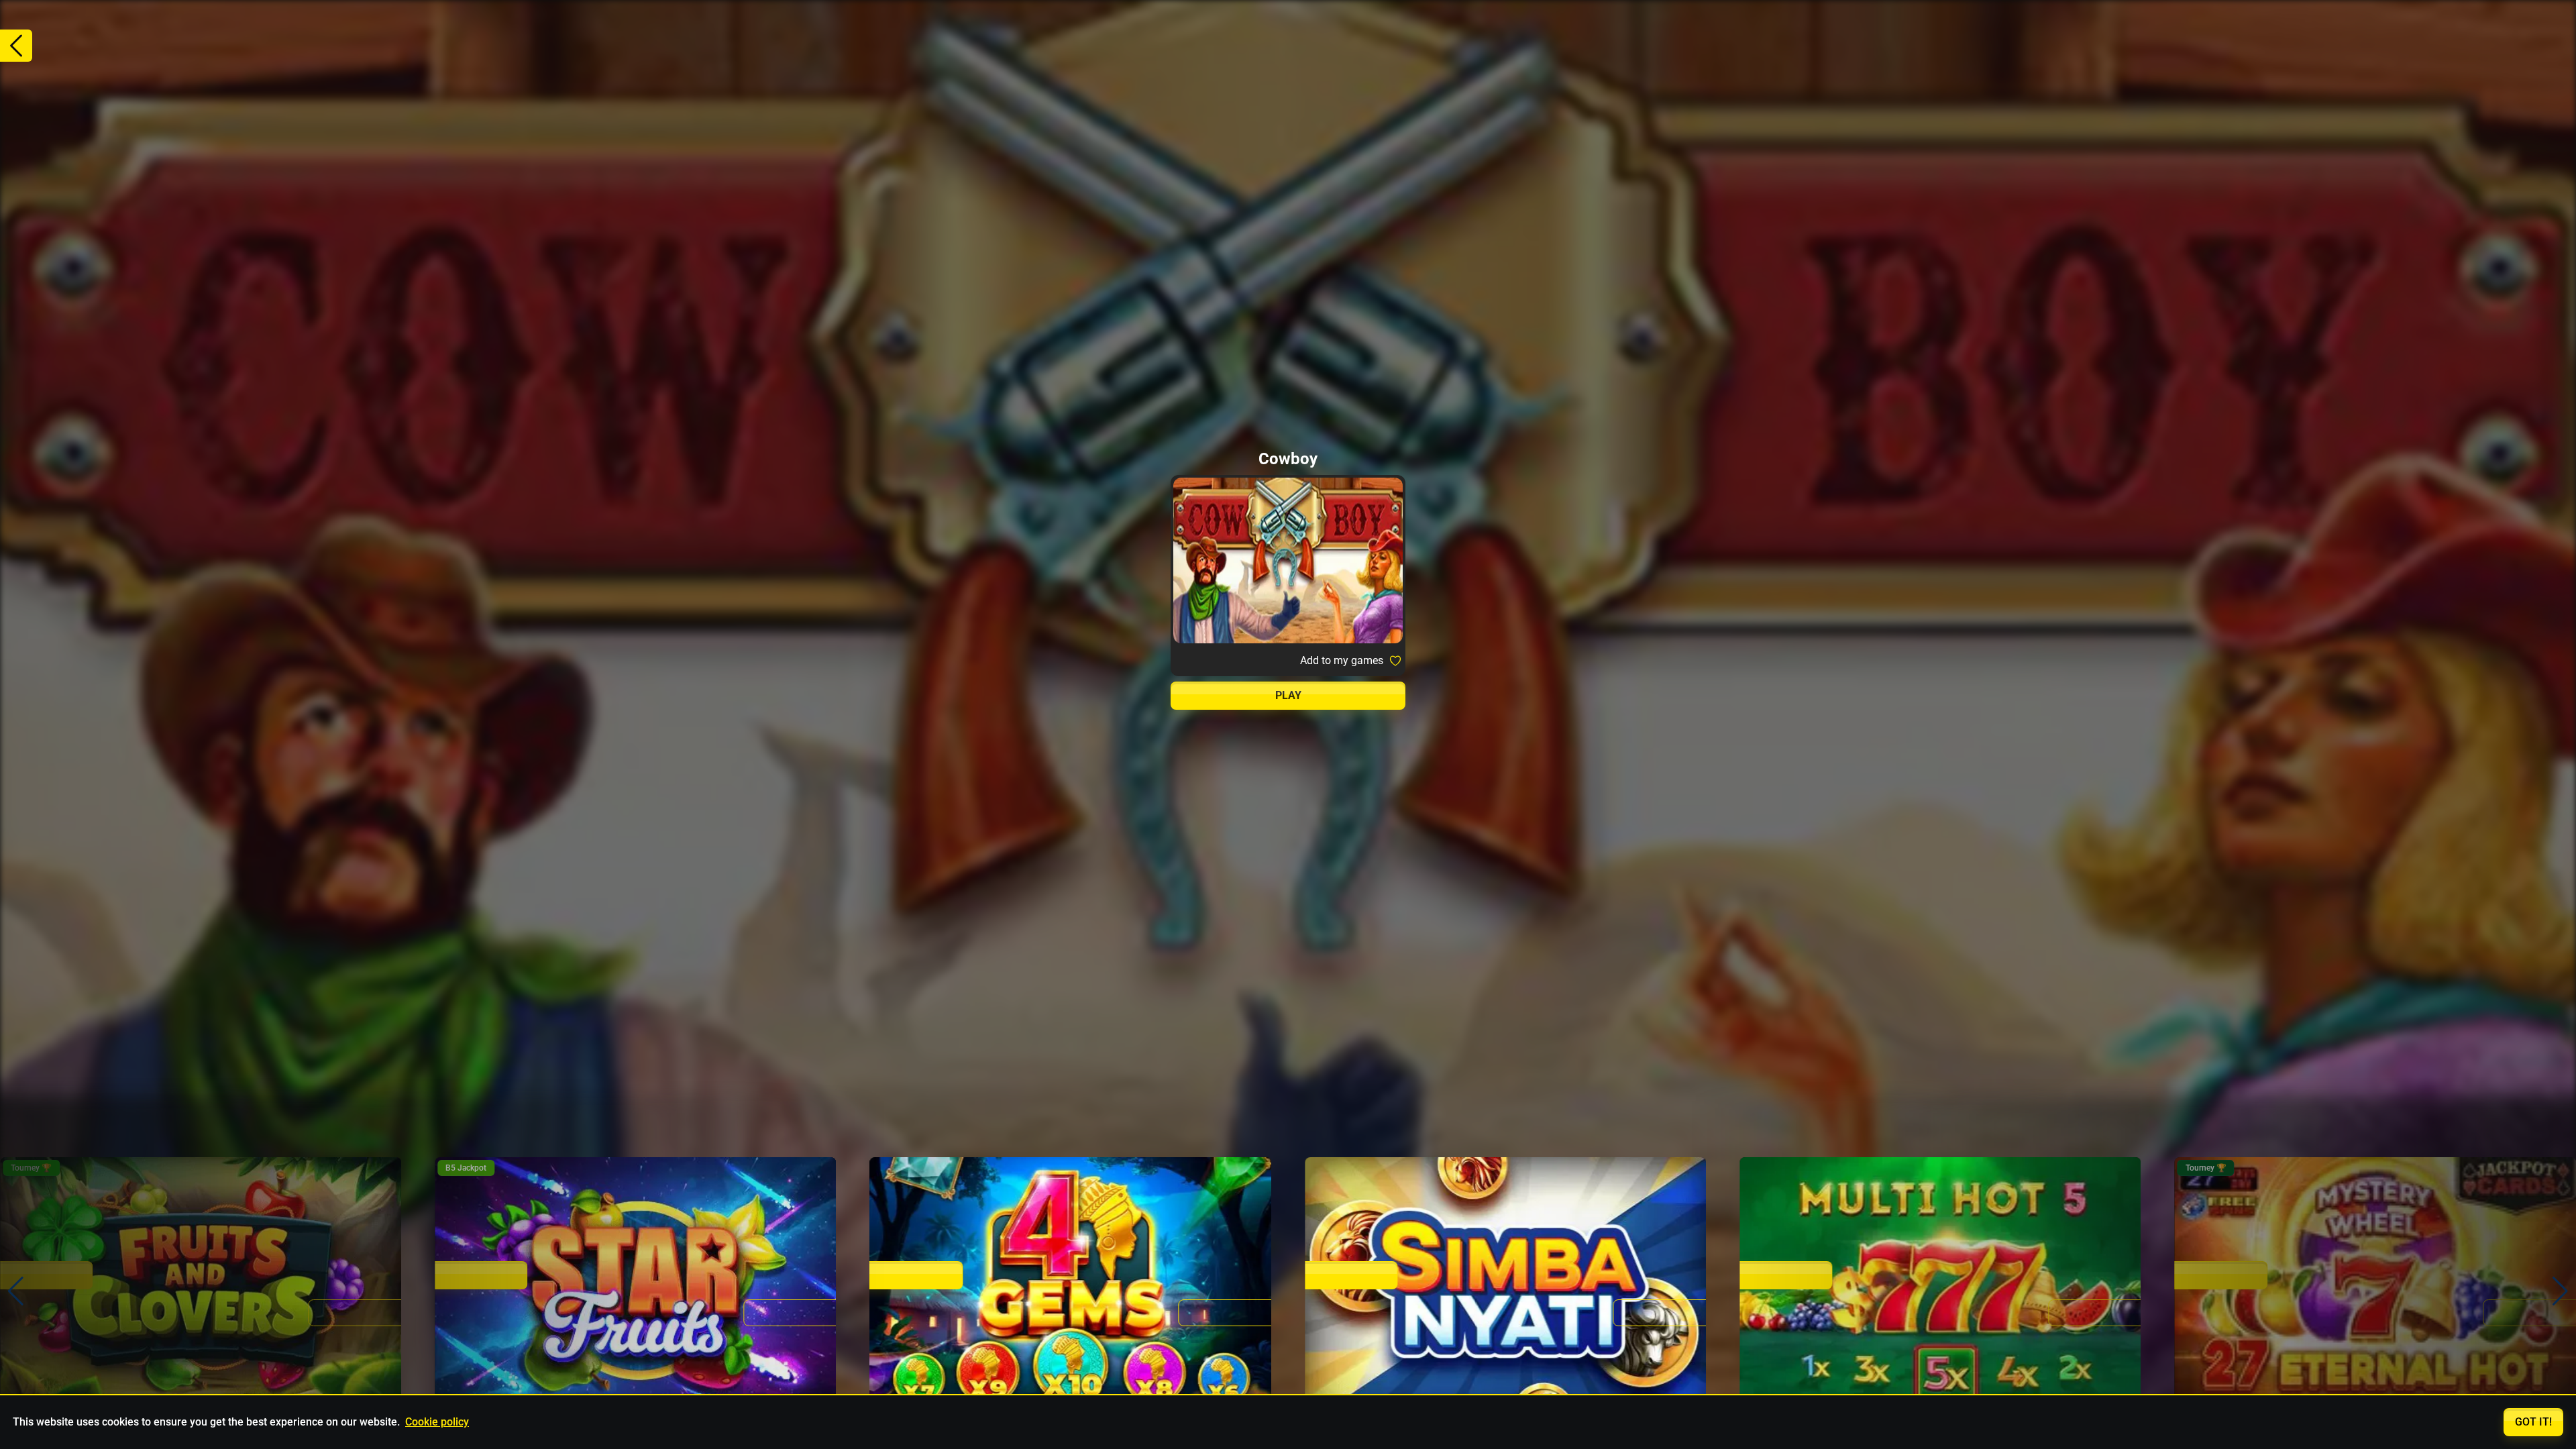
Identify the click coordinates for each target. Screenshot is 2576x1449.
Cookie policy (437, 1422)
